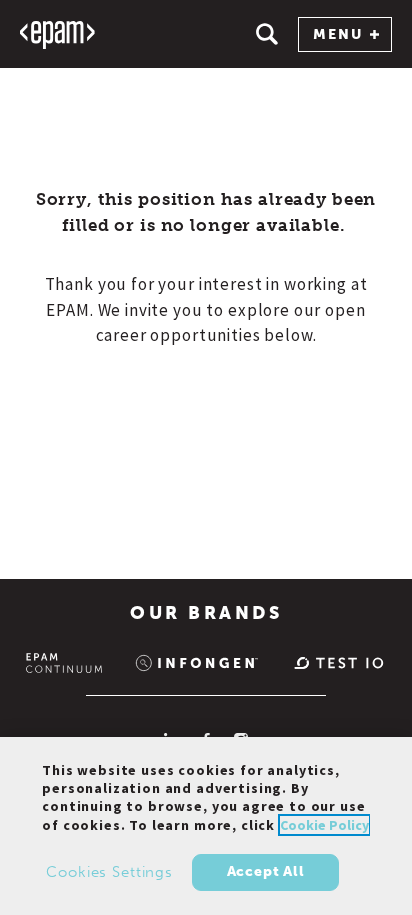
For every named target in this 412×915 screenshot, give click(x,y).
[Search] (267, 34)
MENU (338, 34)
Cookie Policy (324, 825)
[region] (206, 826)
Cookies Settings (109, 872)
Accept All (266, 871)
